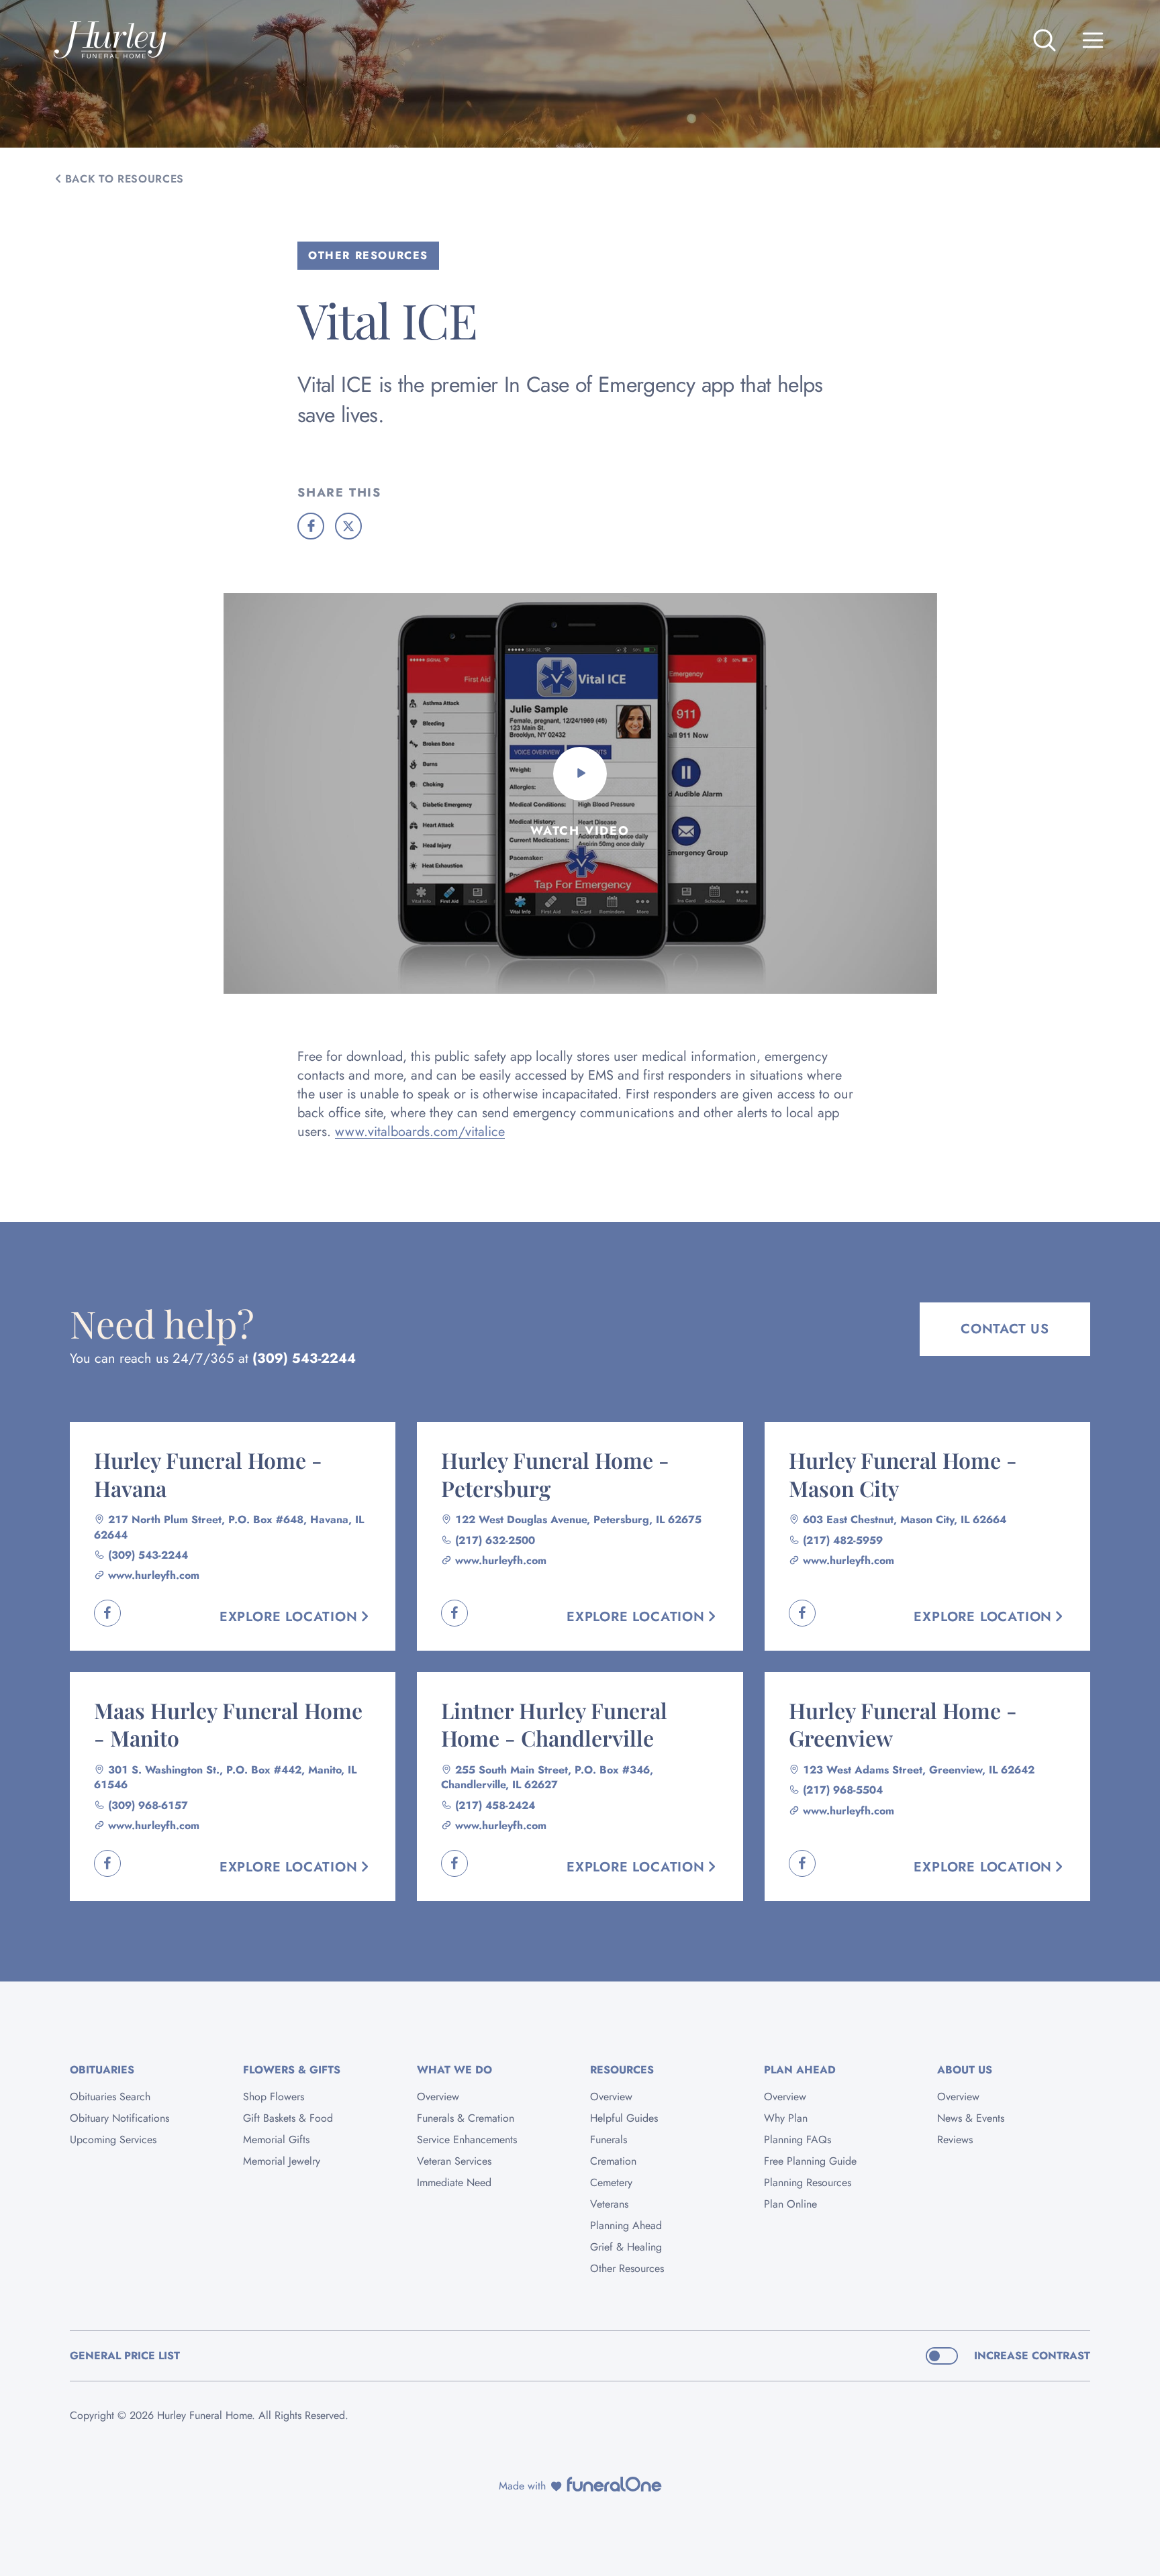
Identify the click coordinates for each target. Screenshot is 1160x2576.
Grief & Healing (626, 2247)
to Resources (125, 179)
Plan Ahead (800, 2070)
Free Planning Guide (810, 2161)
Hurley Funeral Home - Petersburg (555, 1474)
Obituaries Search (110, 2097)
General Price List (125, 2356)
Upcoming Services (113, 2140)
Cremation (613, 2161)
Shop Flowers (274, 2097)
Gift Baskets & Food (288, 2118)
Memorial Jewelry (282, 2161)
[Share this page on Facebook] (311, 526)
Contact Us (1005, 1329)
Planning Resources (808, 2182)
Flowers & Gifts (292, 2070)
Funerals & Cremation (466, 2118)
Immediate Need (454, 2182)
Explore (289, 1617)
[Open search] (1045, 40)
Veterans (609, 2204)
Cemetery (611, 2182)
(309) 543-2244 (304, 1358)
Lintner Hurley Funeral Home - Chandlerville (554, 1724)
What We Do (454, 2070)
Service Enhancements (467, 2140)
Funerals (609, 2140)
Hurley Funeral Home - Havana (208, 1474)
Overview (438, 2097)
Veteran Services (454, 2161)
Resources (622, 2070)
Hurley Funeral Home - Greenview (903, 1724)
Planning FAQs (797, 2140)
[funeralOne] (614, 2484)
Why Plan (786, 2118)
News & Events (971, 2118)
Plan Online (790, 2204)
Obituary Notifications (119, 2118)
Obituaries (102, 2070)
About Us (965, 2070)
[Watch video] (580, 774)
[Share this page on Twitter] (348, 526)
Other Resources (627, 2268)
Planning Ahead (626, 2225)
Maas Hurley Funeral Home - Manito (228, 1724)
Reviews (955, 2140)
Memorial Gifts (276, 2140)
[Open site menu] (1093, 40)
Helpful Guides (624, 2118)
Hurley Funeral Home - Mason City (903, 1474)
